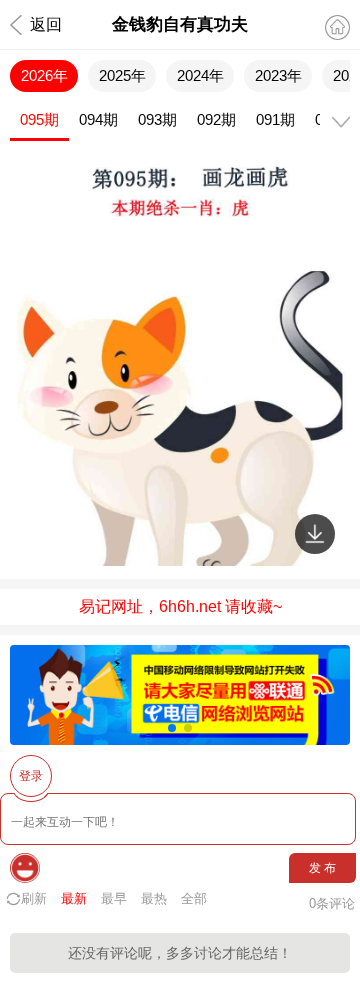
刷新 (34, 898)
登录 (31, 776)
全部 (194, 898)
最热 (154, 898)
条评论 (332, 903)
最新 (74, 898)
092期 (216, 119)
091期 (275, 119)
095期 (39, 119)
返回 (46, 24)
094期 (98, 119)
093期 (157, 119)
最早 (114, 898)
